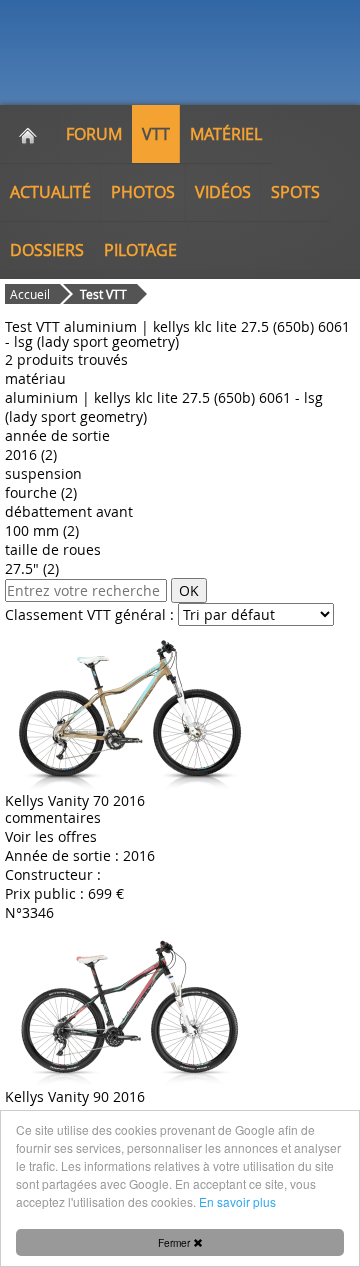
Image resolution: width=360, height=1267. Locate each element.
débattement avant (69, 511)
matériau (35, 378)
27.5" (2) (32, 568)
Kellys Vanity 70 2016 (75, 800)
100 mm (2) (42, 530)
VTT (156, 134)
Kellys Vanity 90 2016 (75, 1096)
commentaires (53, 817)
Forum (94, 134)
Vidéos (223, 192)
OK (189, 590)
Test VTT (103, 294)
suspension (43, 473)
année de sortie (57, 435)
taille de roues (53, 549)
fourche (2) (41, 492)
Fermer (175, 1242)
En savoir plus (237, 1201)
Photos (143, 192)
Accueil (30, 294)
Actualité (50, 192)
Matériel (226, 134)
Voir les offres (51, 836)
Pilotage (140, 250)
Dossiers (47, 250)
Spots (295, 192)
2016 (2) (31, 454)
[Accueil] (28, 134)
